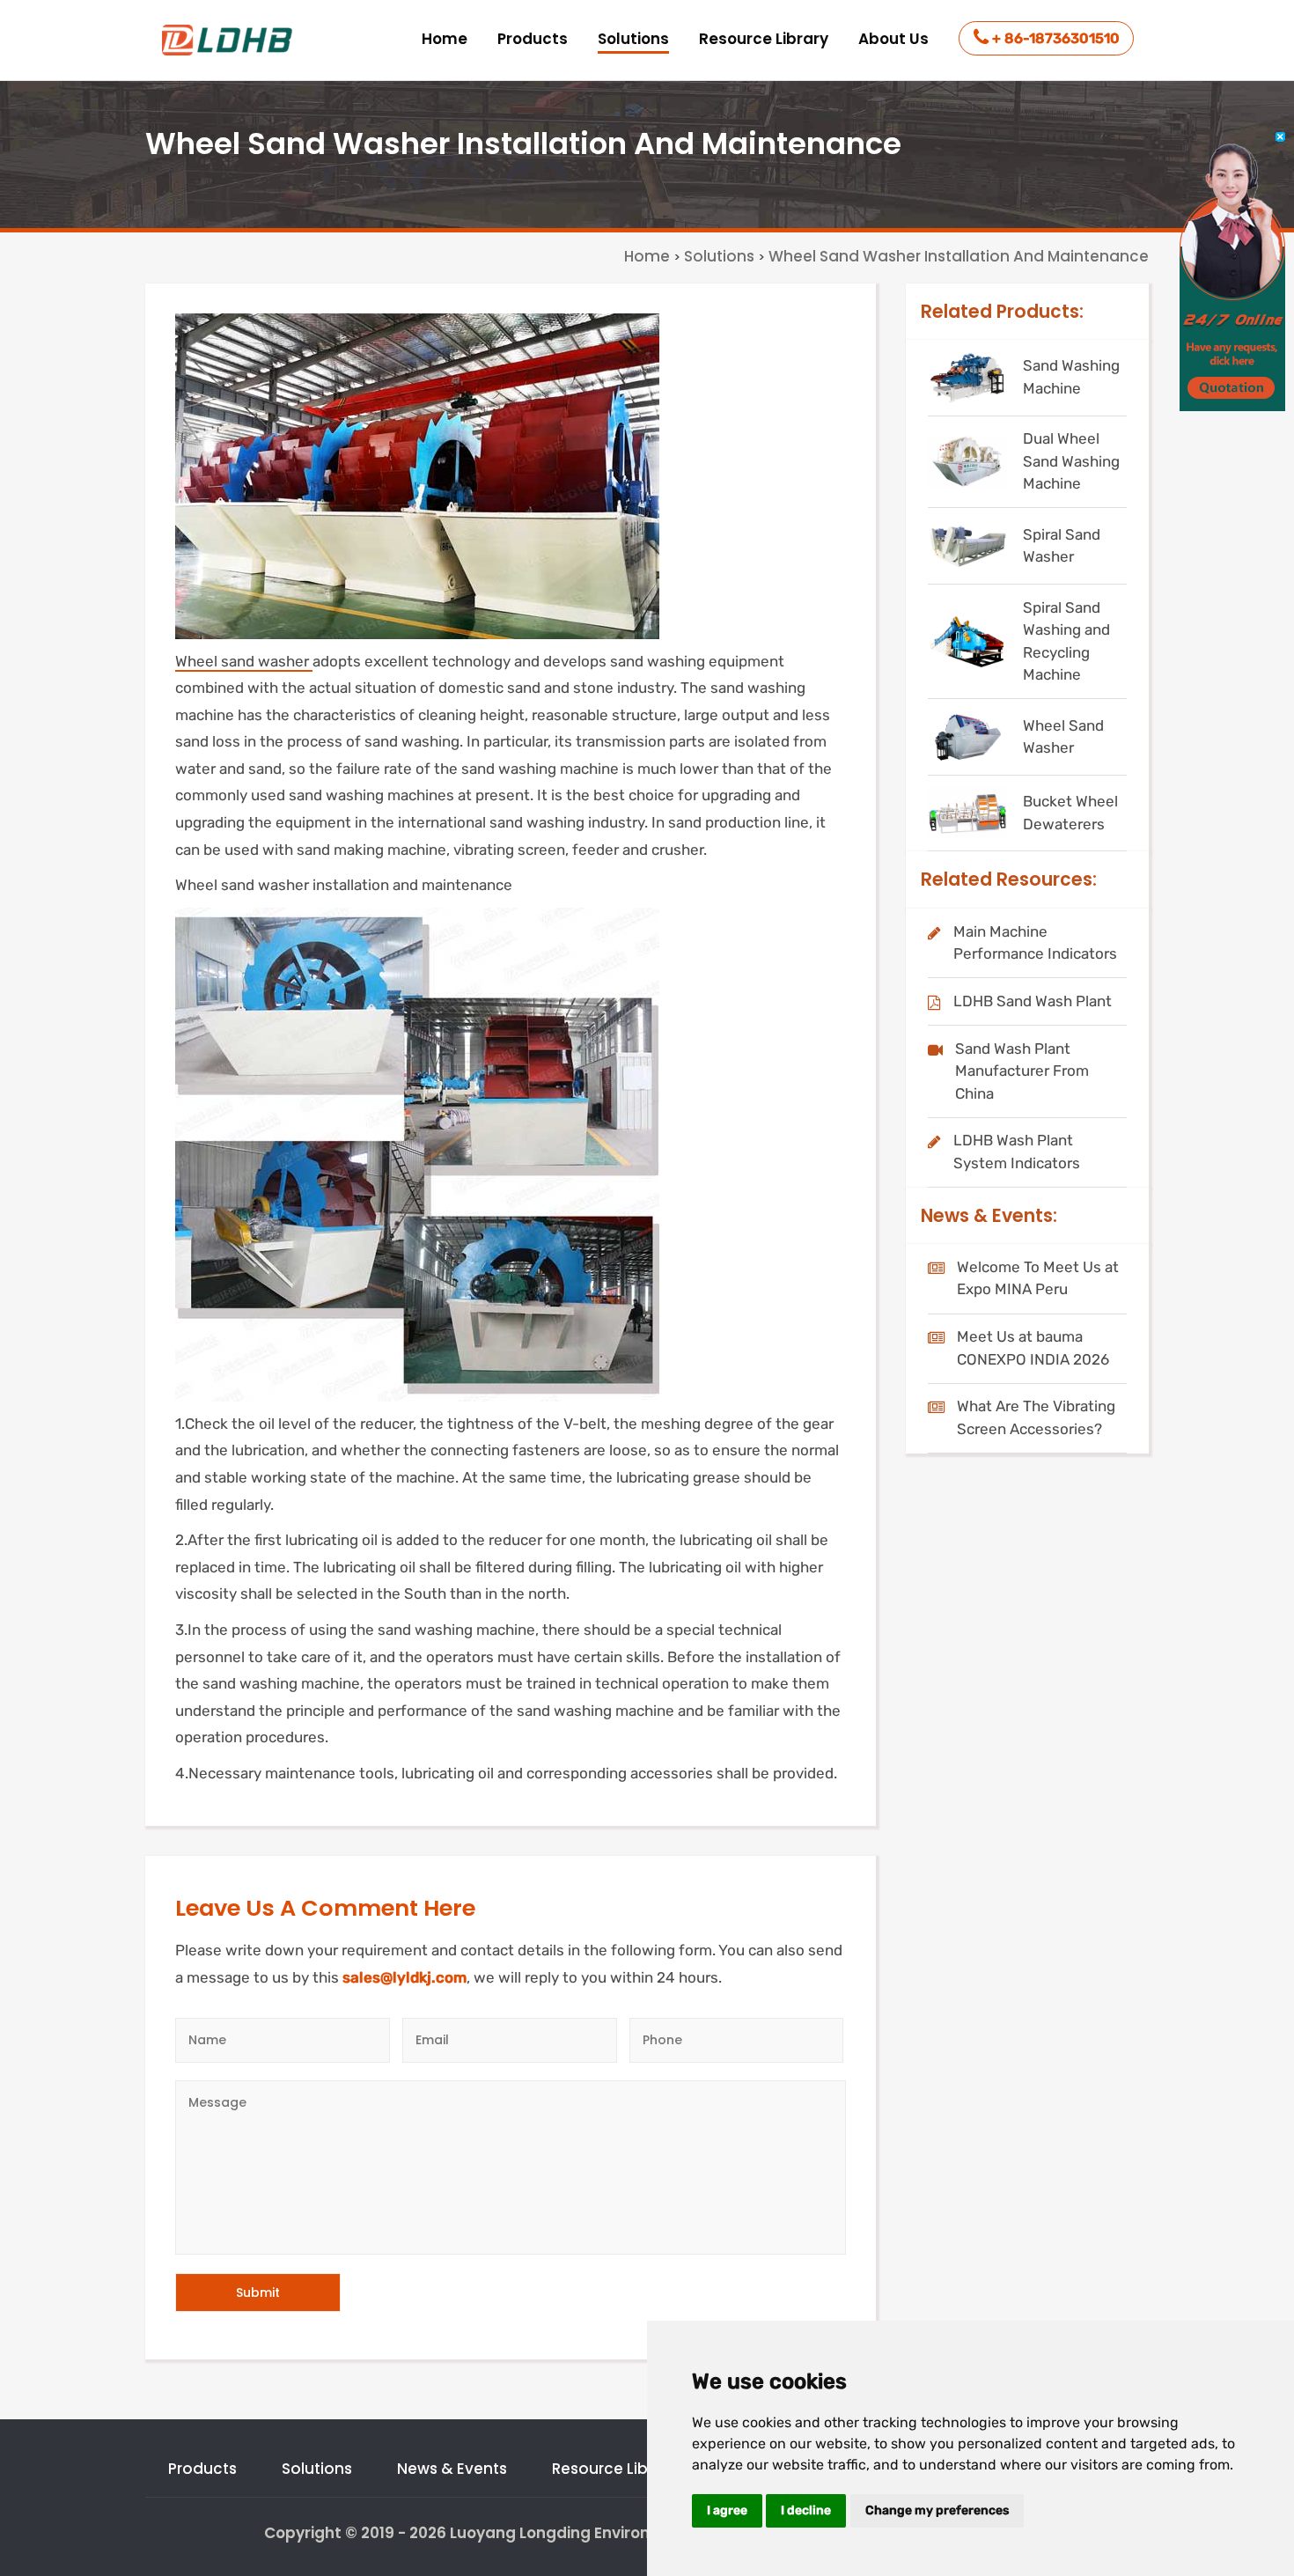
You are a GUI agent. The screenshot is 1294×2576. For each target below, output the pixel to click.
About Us (893, 39)
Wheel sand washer (244, 661)
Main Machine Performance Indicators (1035, 943)
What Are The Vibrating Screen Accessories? (1036, 1417)
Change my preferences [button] (937, 2510)
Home (445, 39)
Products (533, 39)
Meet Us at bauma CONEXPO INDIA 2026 (1033, 1348)
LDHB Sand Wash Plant (1033, 1001)
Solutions (633, 39)
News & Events (452, 2469)
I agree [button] (727, 2510)
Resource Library (764, 39)
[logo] (229, 40)
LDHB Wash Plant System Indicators (1017, 1152)
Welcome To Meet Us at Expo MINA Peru (1038, 1278)
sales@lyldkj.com (404, 1977)
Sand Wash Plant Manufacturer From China (1022, 1071)
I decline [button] (806, 2510)
